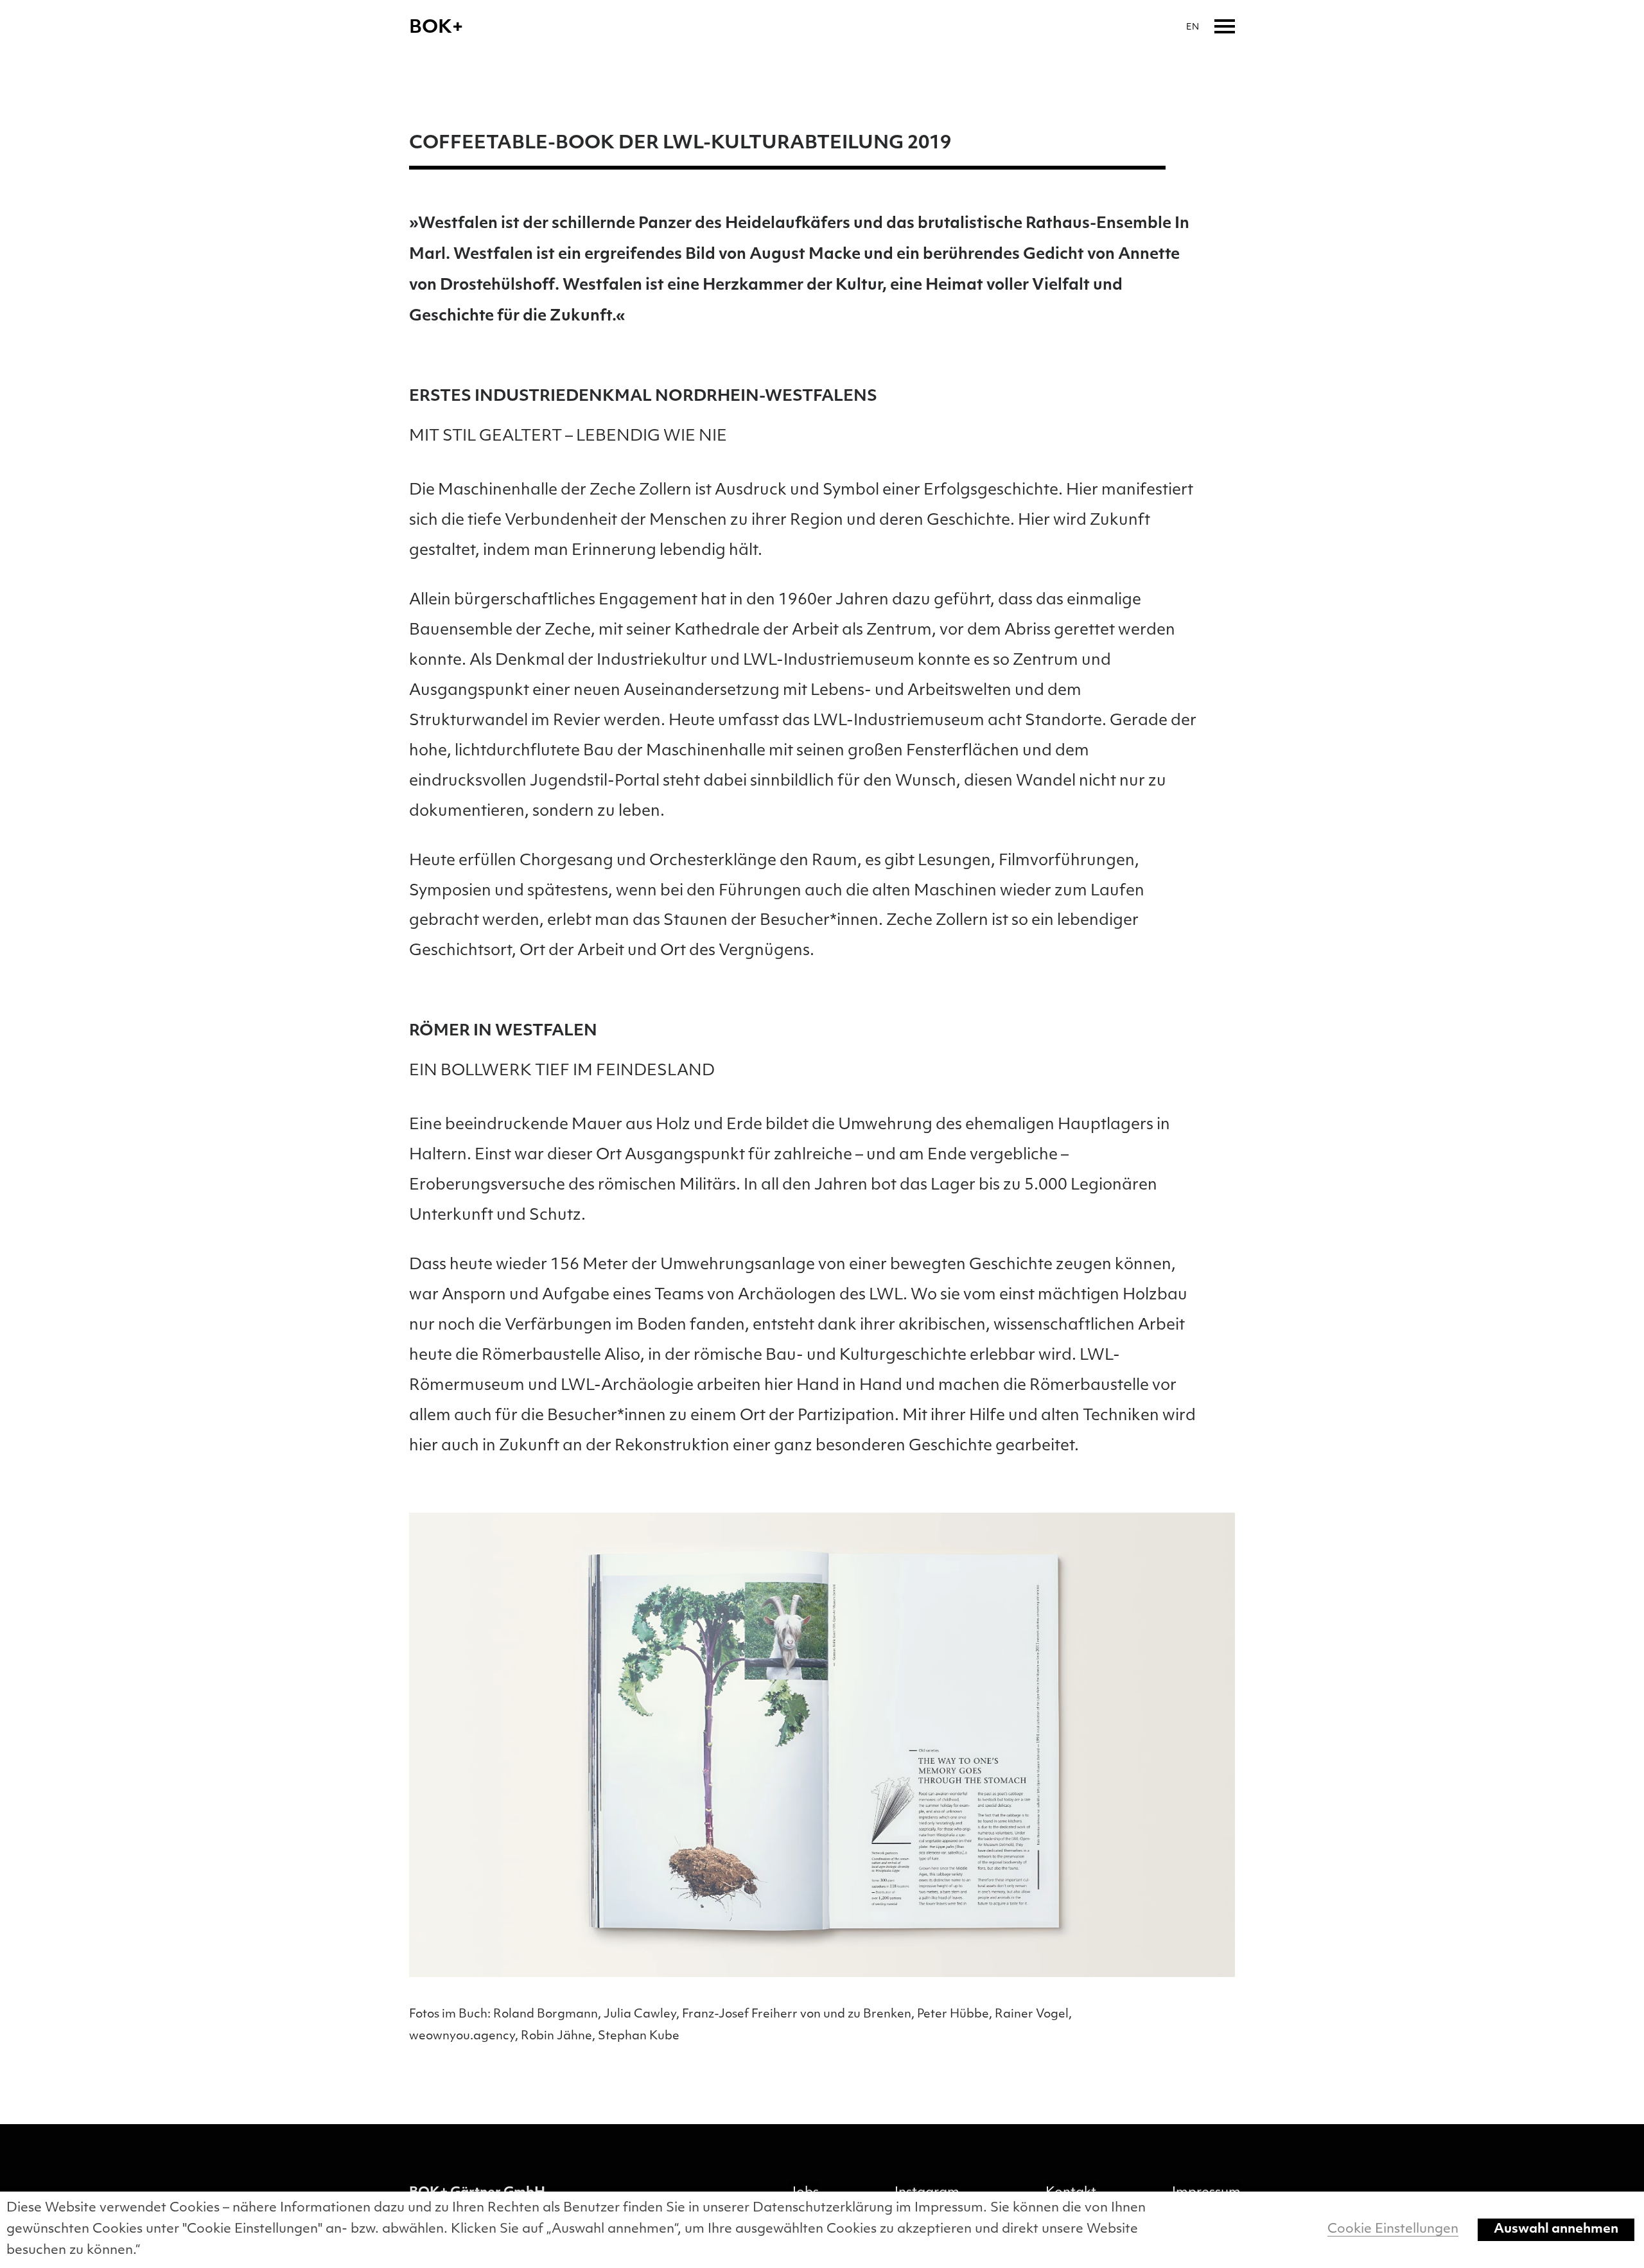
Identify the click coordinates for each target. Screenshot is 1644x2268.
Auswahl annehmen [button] (1556, 2229)
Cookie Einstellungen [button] (1393, 2229)
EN (1193, 27)
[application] (822, 1745)
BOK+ (436, 28)
